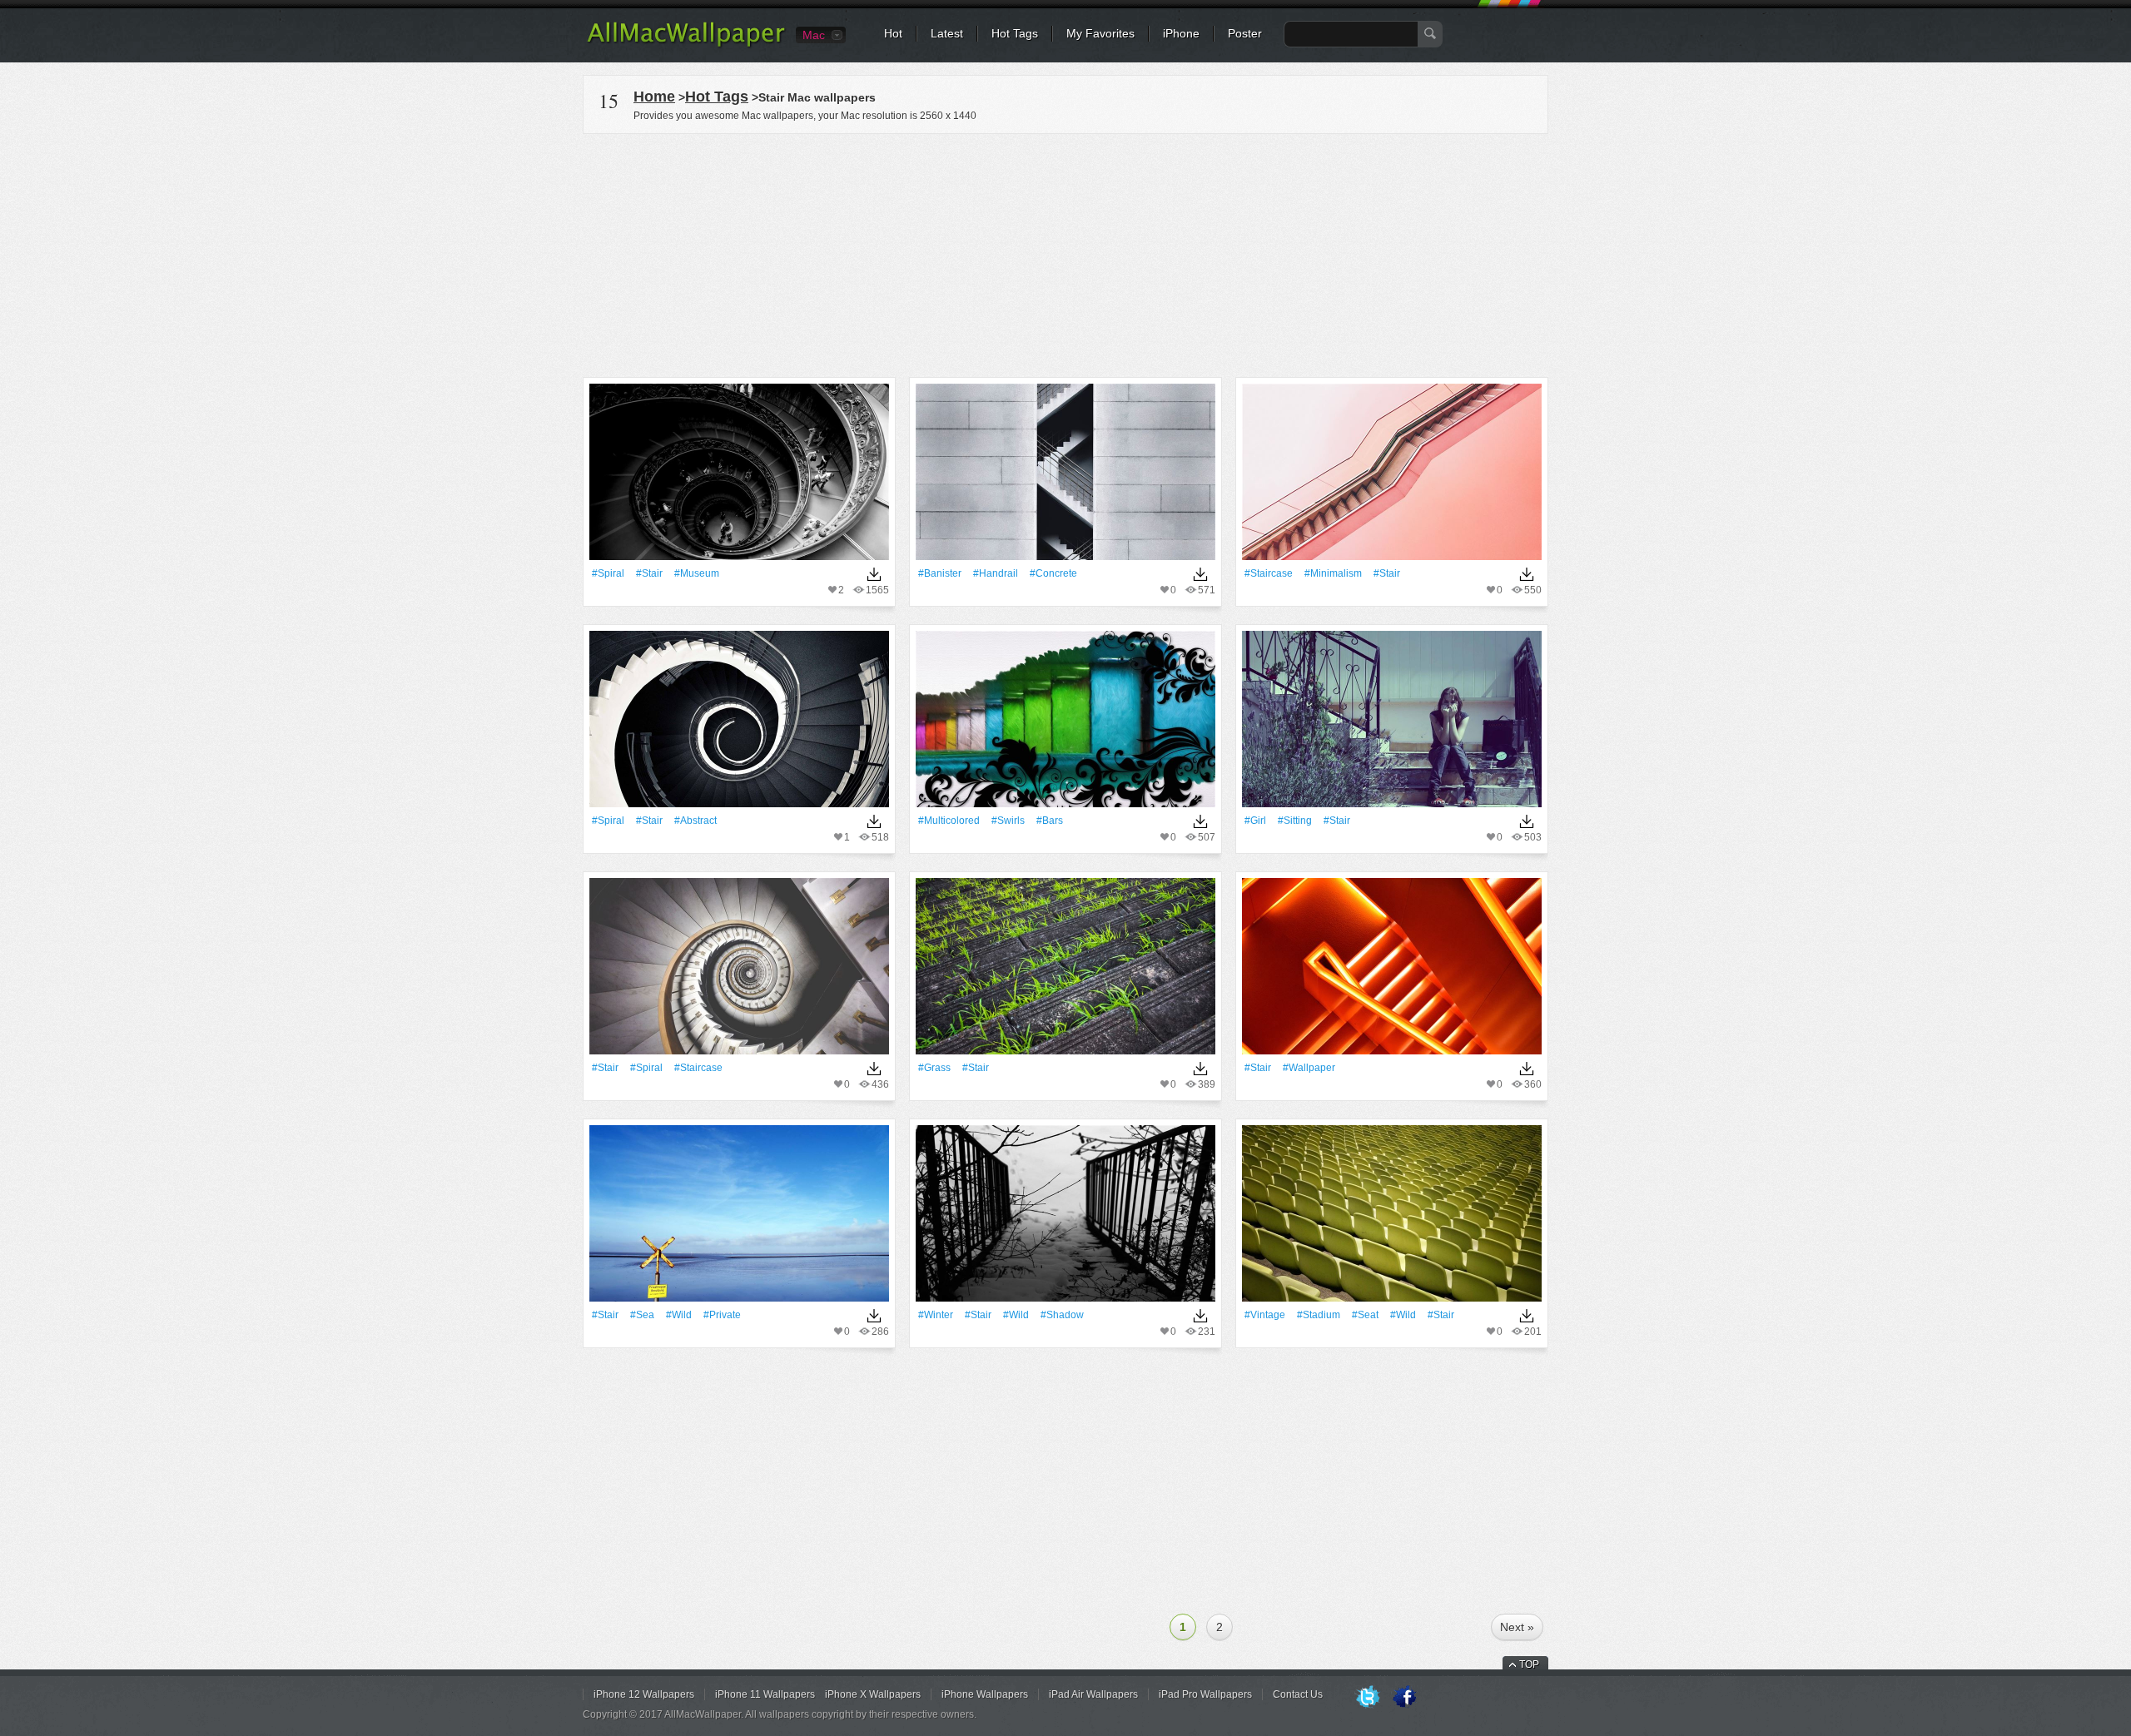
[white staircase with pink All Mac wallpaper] (1392, 477)
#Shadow (1062, 1315)
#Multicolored (949, 821)
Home (654, 97)
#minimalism (1333, 573)
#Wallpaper (1309, 1068)
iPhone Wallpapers (985, 1694)
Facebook (1404, 1698)
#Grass (934, 1068)
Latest (947, 33)
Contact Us (1298, 1694)
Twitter (1368, 1698)
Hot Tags (1015, 33)
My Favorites (1100, 33)
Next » (1517, 1627)
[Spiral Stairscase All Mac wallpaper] (739, 724)
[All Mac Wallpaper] (687, 46)
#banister (940, 573)
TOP (1529, 1664)
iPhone (1181, 33)
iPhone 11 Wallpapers (765, 1694)
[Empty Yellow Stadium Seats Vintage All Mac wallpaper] (1392, 1219)
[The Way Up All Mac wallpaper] (1065, 477)
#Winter (936, 1315)
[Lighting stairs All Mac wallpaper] (1392, 972)
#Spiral (608, 573)
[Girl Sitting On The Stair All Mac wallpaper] (1392, 724)
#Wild (679, 1315)
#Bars (1050, 821)
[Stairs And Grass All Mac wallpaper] (1065, 972)
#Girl (1255, 821)
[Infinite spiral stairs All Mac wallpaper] (739, 972)
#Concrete (1053, 573)
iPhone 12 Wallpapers (644, 1694)
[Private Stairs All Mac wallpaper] (739, 1219)
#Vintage (1265, 1315)
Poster (1245, 33)
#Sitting (1295, 821)
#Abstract (695, 821)
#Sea (642, 1315)
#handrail (996, 573)
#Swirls (1008, 821)
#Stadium (1319, 1315)
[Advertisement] (1065, 253)
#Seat (1365, 1315)
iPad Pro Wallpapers (1205, 1694)
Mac (814, 35)
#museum (697, 573)
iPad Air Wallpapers (1093, 1694)
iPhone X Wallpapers (873, 1694)
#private (722, 1315)
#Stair (649, 573)
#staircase (1269, 573)
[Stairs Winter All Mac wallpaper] (1065, 1219)
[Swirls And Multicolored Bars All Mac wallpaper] (1065, 724)
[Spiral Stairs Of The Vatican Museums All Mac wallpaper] (739, 477)
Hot (893, 33)
